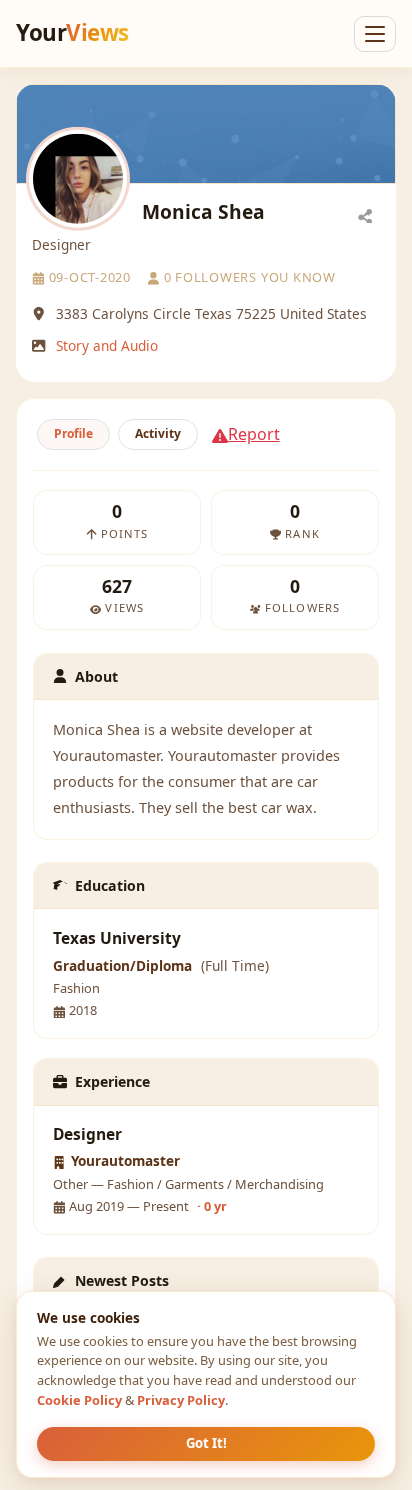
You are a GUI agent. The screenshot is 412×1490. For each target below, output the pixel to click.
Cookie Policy (79, 1400)
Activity (158, 433)
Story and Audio (107, 345)
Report (254, 434)
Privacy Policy (181, 1400)
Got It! (206, 1443)
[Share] (365, 215)
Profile (73, 433)
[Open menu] (375, 34)
